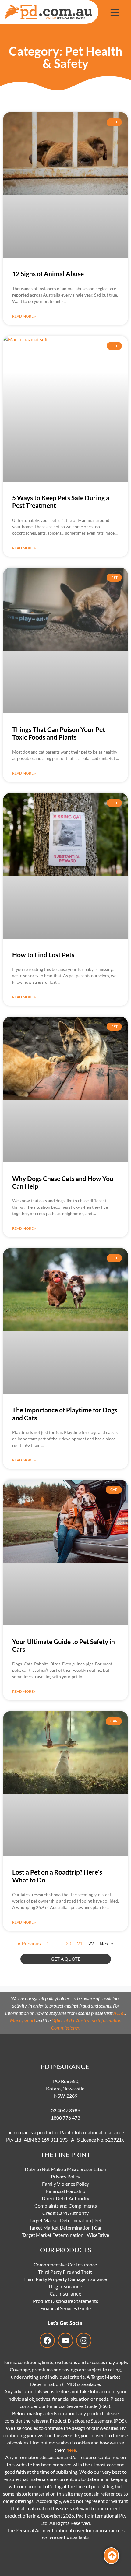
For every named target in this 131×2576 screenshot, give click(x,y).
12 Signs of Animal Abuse (48, 274)
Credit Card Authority (65, 2213)
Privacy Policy (65, 2176)
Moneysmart (23, 2020)
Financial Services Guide (65, 2308)
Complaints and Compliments (66, 2206)
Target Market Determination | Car (65, 2228)
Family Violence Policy (65, 2184)
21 (80, 1944)
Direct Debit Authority (65, 2198)
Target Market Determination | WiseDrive (65, 2235)
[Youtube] (65, 2340)
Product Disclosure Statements (65, 2301)
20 (69, 1944)
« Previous (29, 1944)
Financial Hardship (66, 2191)
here (71, 2450)
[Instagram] (84, 2340)
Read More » (24, 316)
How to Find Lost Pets (43, 955)
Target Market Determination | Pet (66, 2220)
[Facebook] (47, 2340)
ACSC (119, 2013)
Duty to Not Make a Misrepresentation (65, 2169)
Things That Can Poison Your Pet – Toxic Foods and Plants (61, 733)
